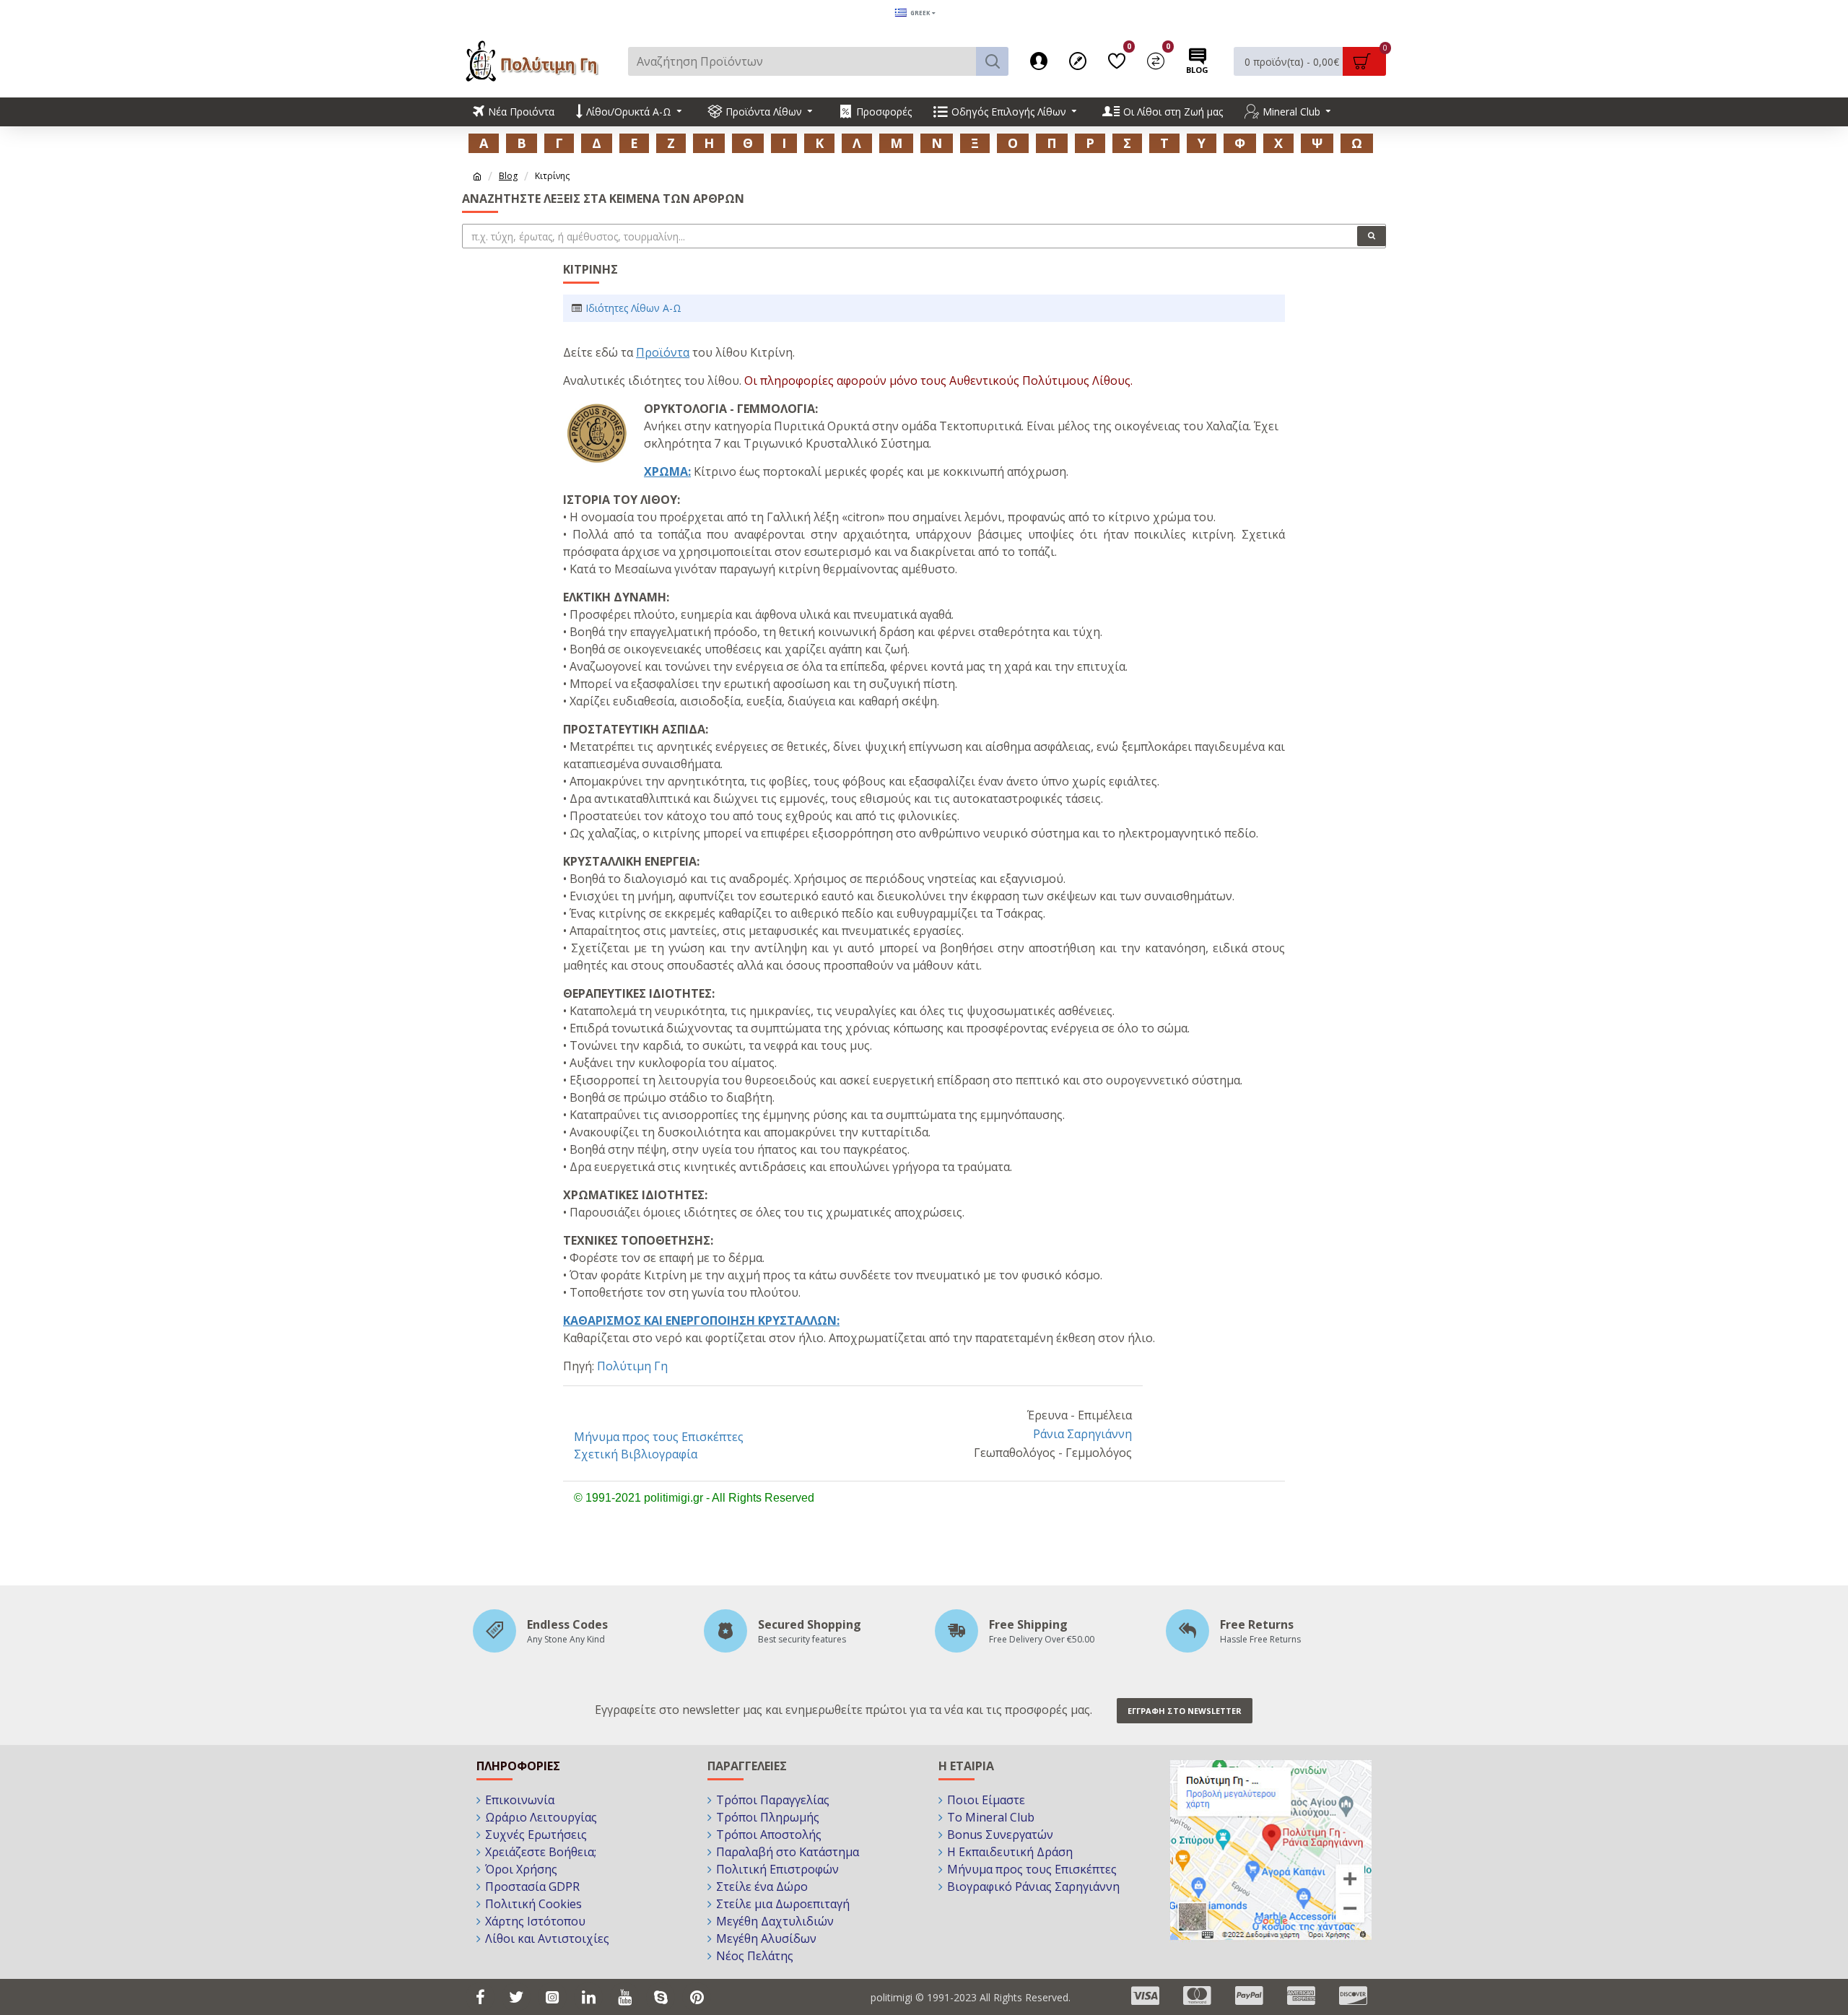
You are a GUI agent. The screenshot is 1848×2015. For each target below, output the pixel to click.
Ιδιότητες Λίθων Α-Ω (633, 308)
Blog (508, 176)
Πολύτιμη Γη (632, 1366)
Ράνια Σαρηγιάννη (1082, 1434)
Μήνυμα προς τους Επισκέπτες (659, 1437)
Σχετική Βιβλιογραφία (636, 1454)
